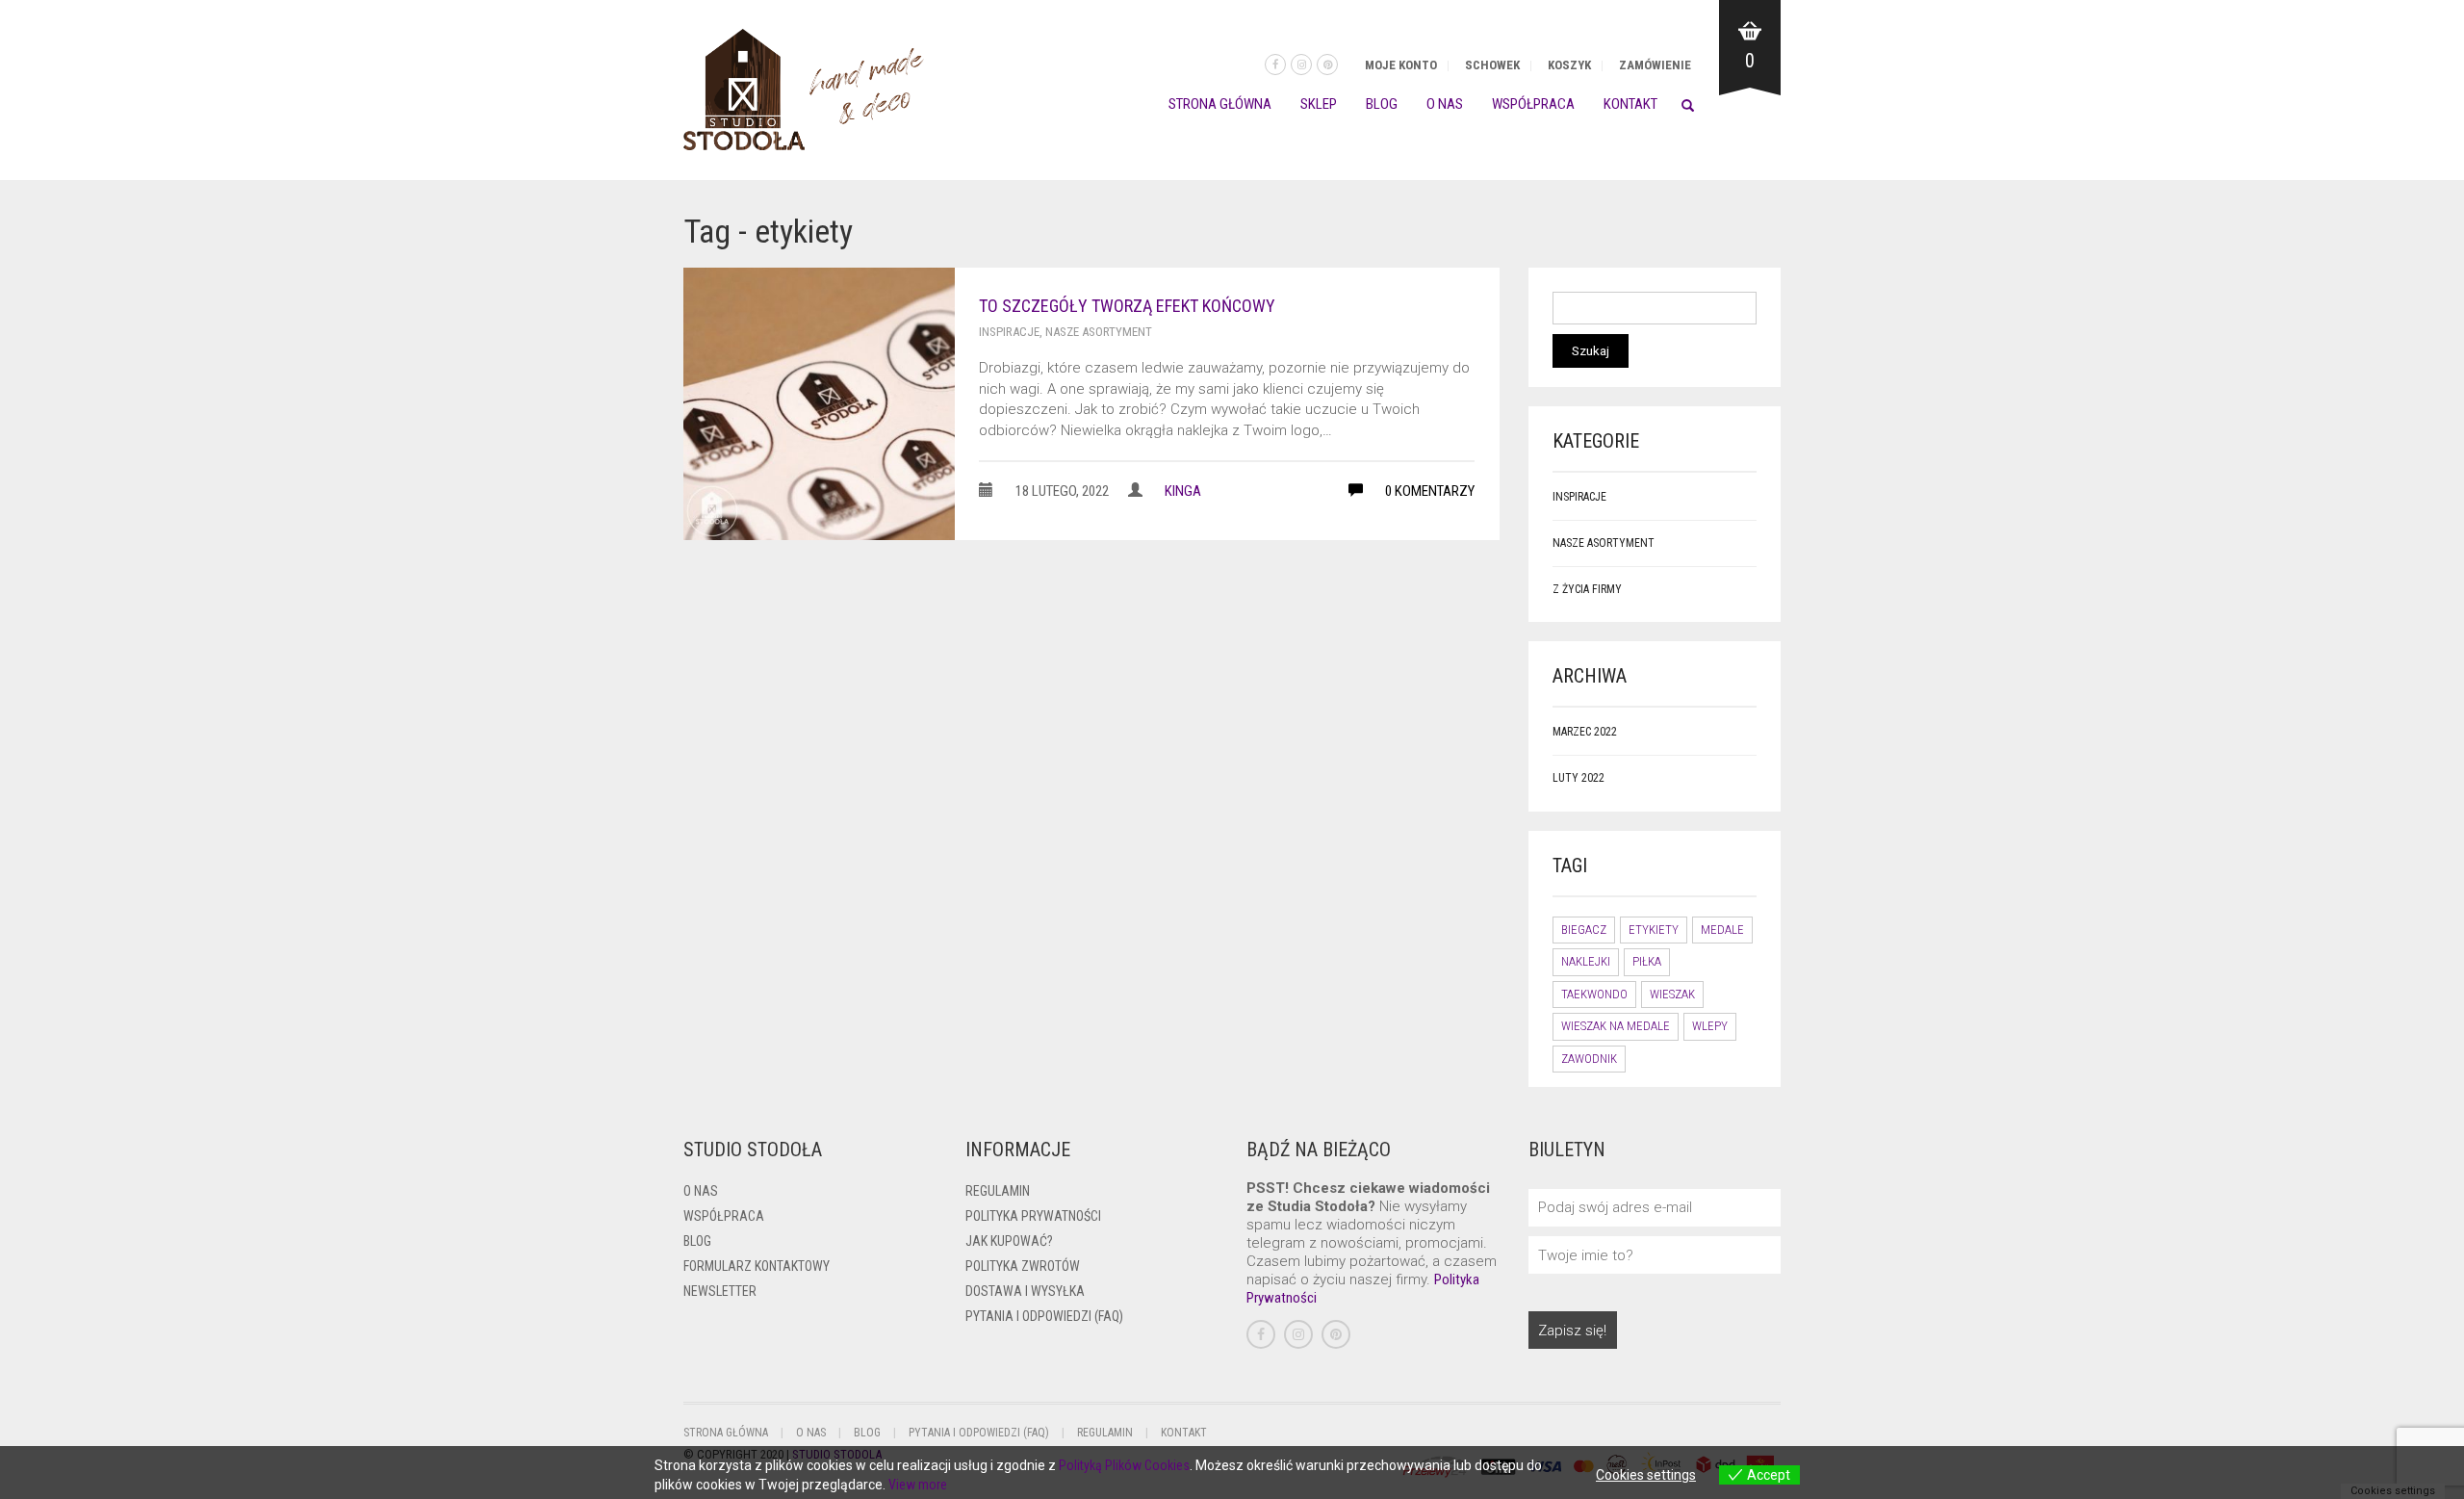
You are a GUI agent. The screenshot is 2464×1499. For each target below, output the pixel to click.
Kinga (1183, 491)
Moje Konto (1401, 65)
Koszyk (1569, 65)
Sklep (1319, 104)
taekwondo (1594, 994)
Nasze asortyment (1099, 332)
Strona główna (1220, 104)
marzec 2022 (1585, 732)
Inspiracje (1009, 332)
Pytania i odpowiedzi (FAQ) (1044, 1316)
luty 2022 (1578, 778)
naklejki (1586, 961)
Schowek (1492, 65)
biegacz (1584, 930)
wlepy (1710, 1026)
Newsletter (720, 1291)
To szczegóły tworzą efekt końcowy (1127, 306)
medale (1722, 930)
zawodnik (1589, 1059)
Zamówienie (1655, 65)
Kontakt (1630, 104)
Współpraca (1533, 104)
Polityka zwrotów (1023, 1266)
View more (918, 1485)
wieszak (1672, 994)
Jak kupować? (1009, 1241)
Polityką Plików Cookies (1124, 1465)
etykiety (1654, 930)
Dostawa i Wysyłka (1025, 1291)
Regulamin (998, 1191)
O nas (1445, 104)
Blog (1382, 104)
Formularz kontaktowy (757, 1266)
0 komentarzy (1428, 491)
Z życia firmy (1587, 589)
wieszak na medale (1616, 1026)
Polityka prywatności (1033, 1216)
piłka (1647, 961)
